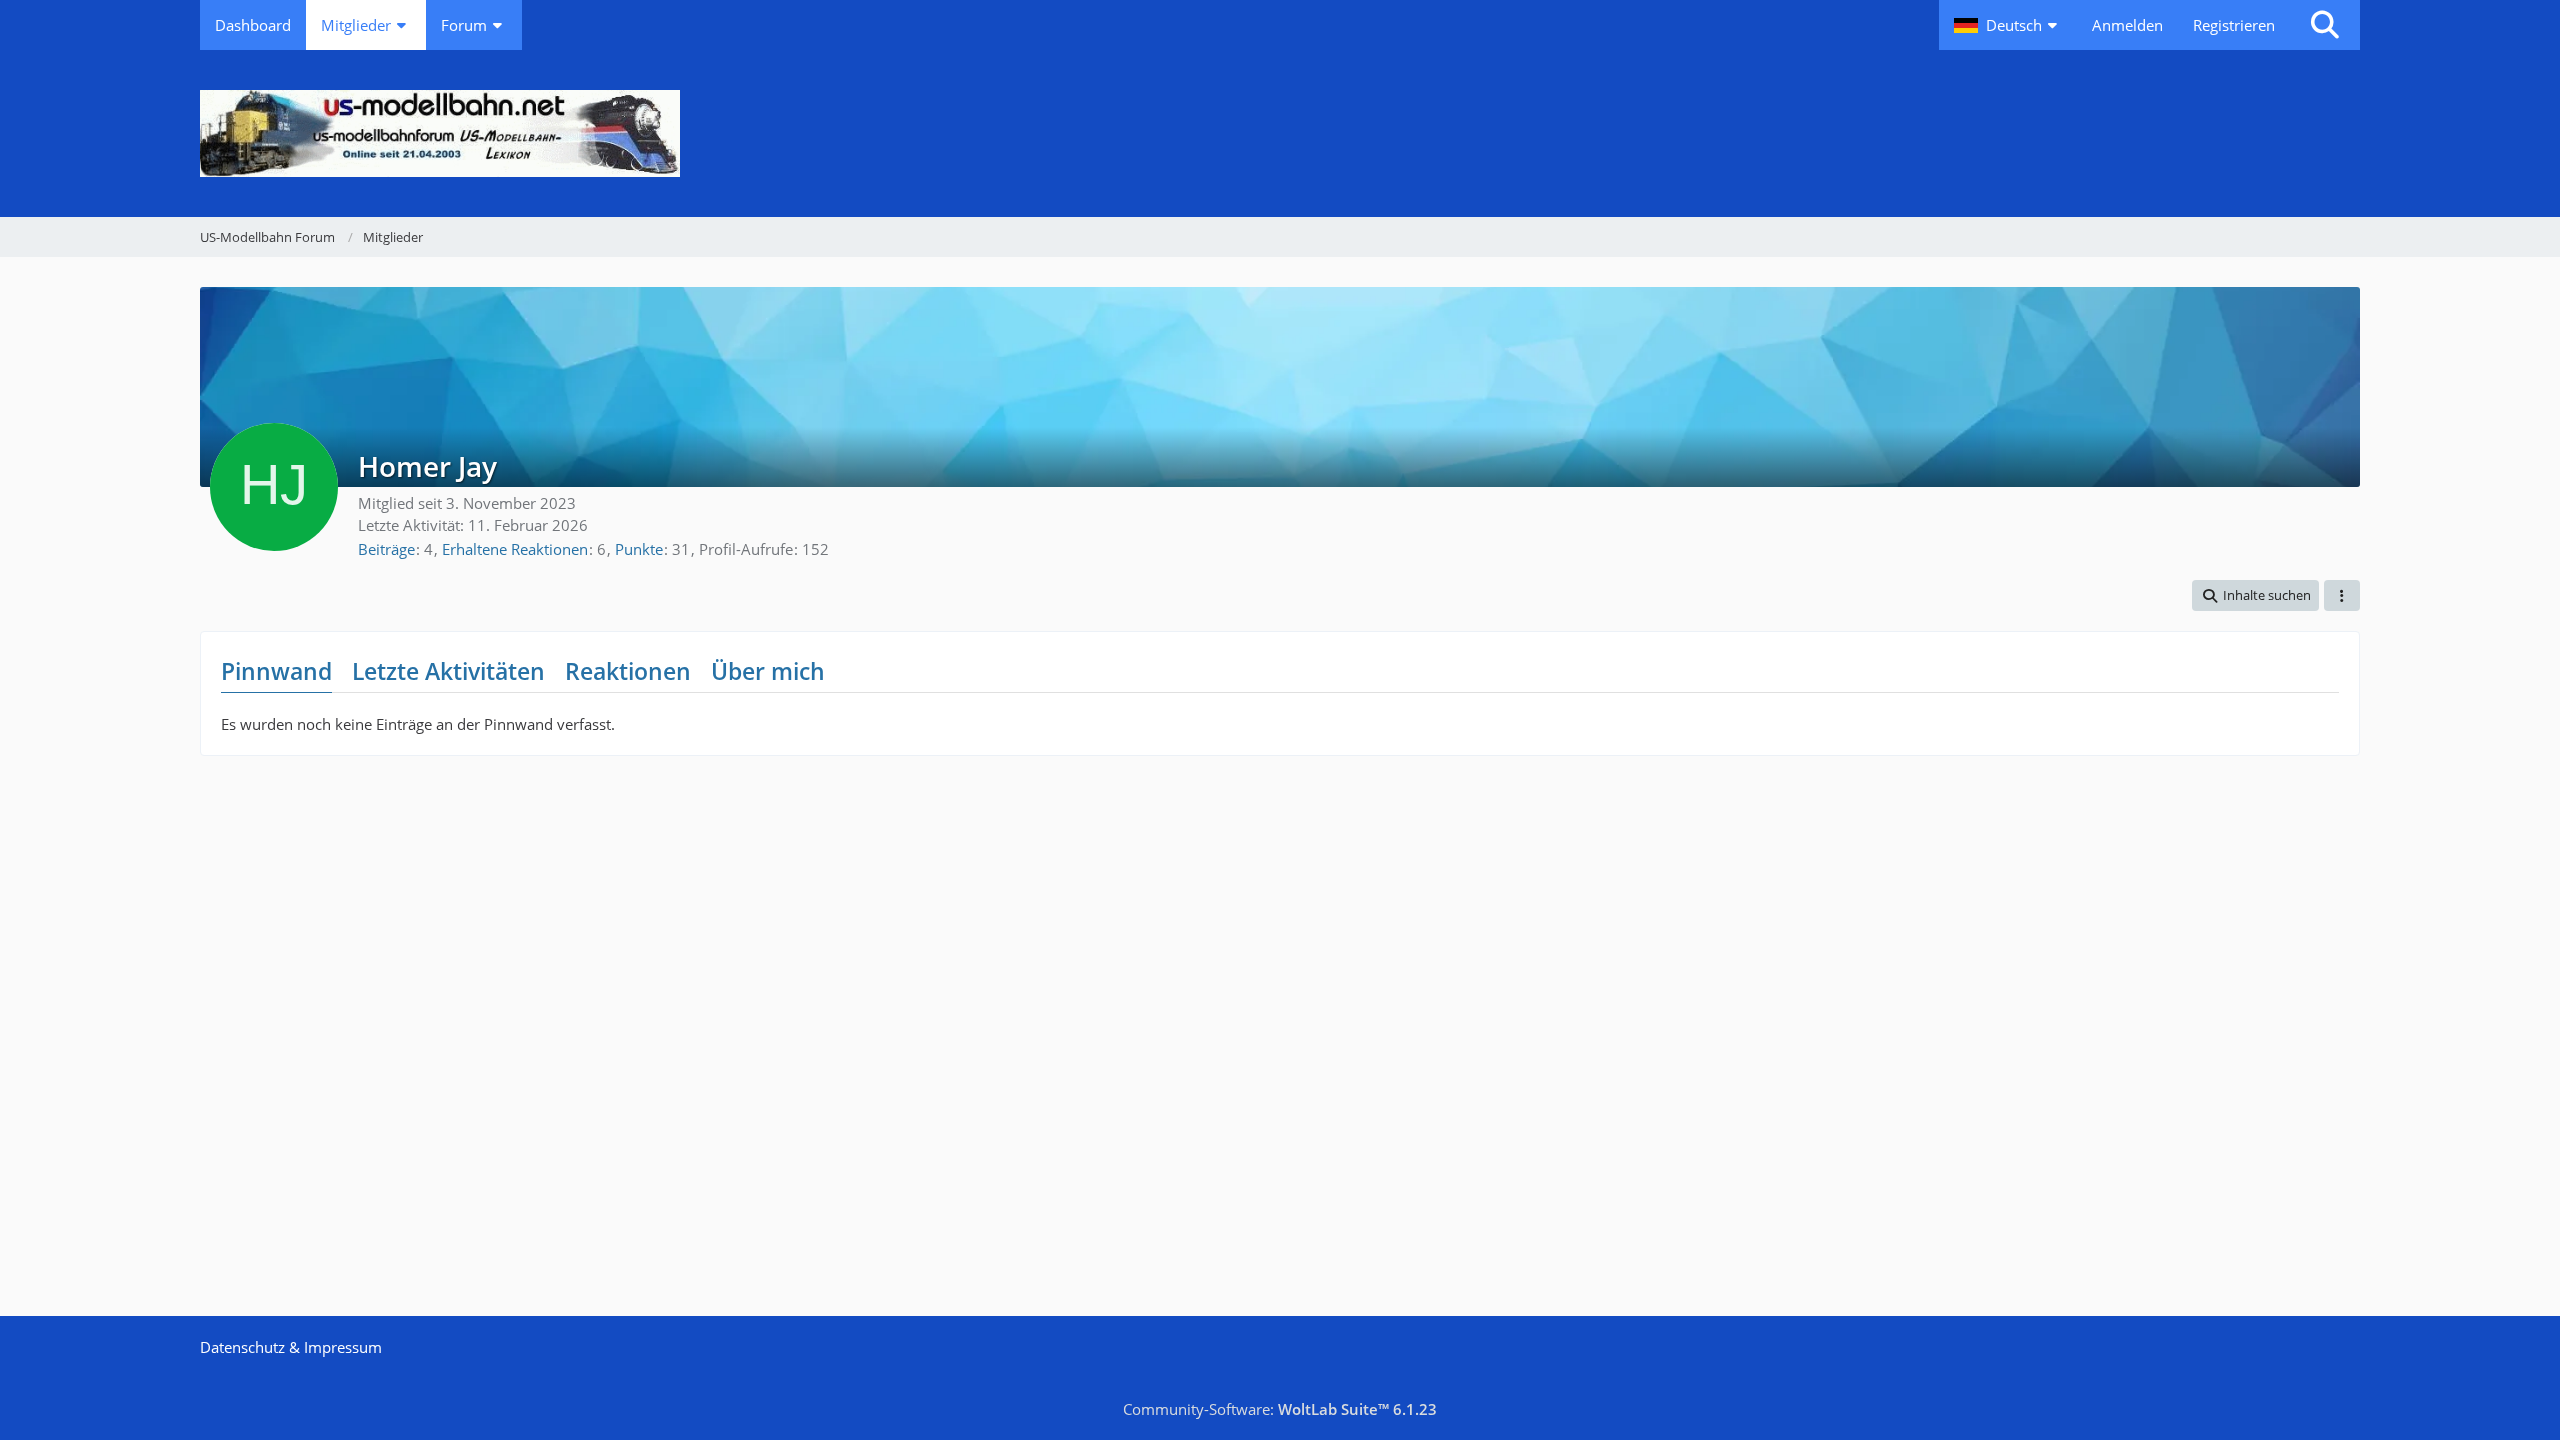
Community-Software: (1280, 1409)
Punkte (639, 549)
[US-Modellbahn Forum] (1280, 133)
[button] (2008, 25)
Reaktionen (628, 671)
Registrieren (2234, 25)
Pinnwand (276, 671)
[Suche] (2325, 25)
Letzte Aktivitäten (448, 671)
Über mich (768, 671)
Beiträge (386, 549)
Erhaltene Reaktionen (515, 549)
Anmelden (2127, 25)
